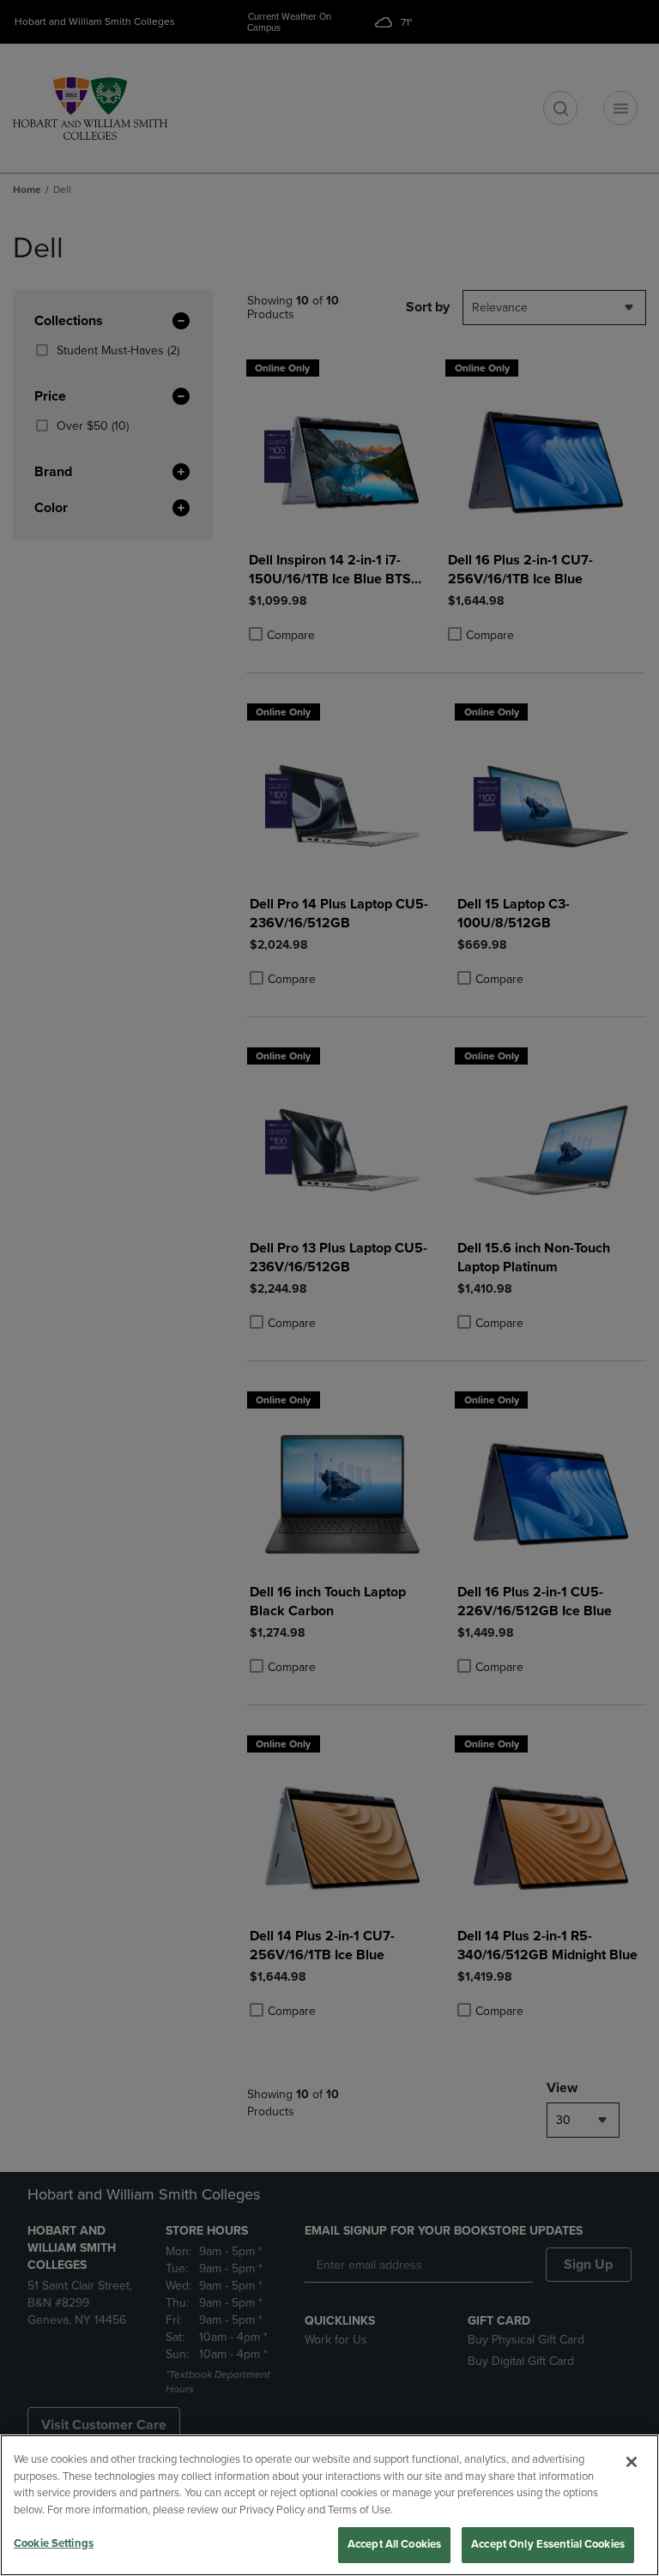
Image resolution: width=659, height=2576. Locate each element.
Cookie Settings (54, 2543)
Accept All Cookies (394, 2544)
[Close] (632, 2462)
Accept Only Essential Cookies (548, 2544)
